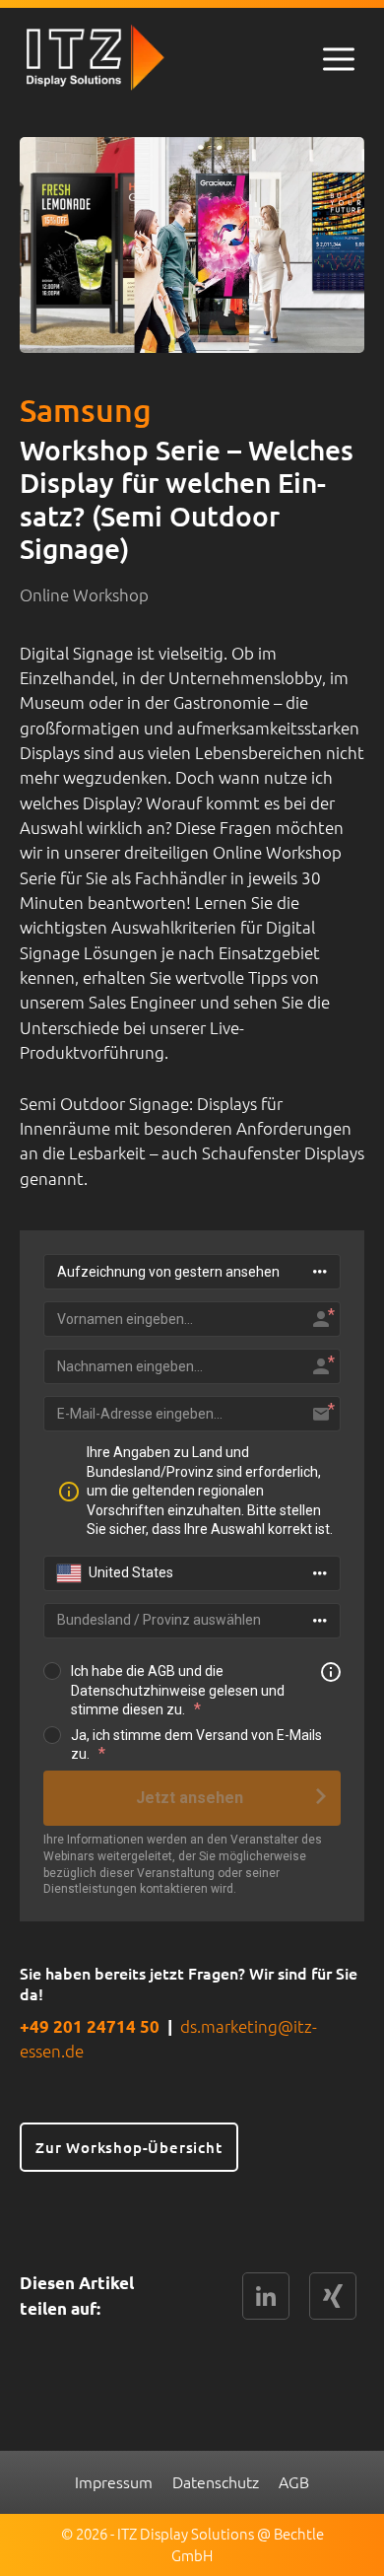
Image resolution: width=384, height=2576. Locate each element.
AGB (294, 2481)
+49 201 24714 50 (90, 2026)
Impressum (114, 2481)
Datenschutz (216, 2481)
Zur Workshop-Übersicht (129, 2147)
